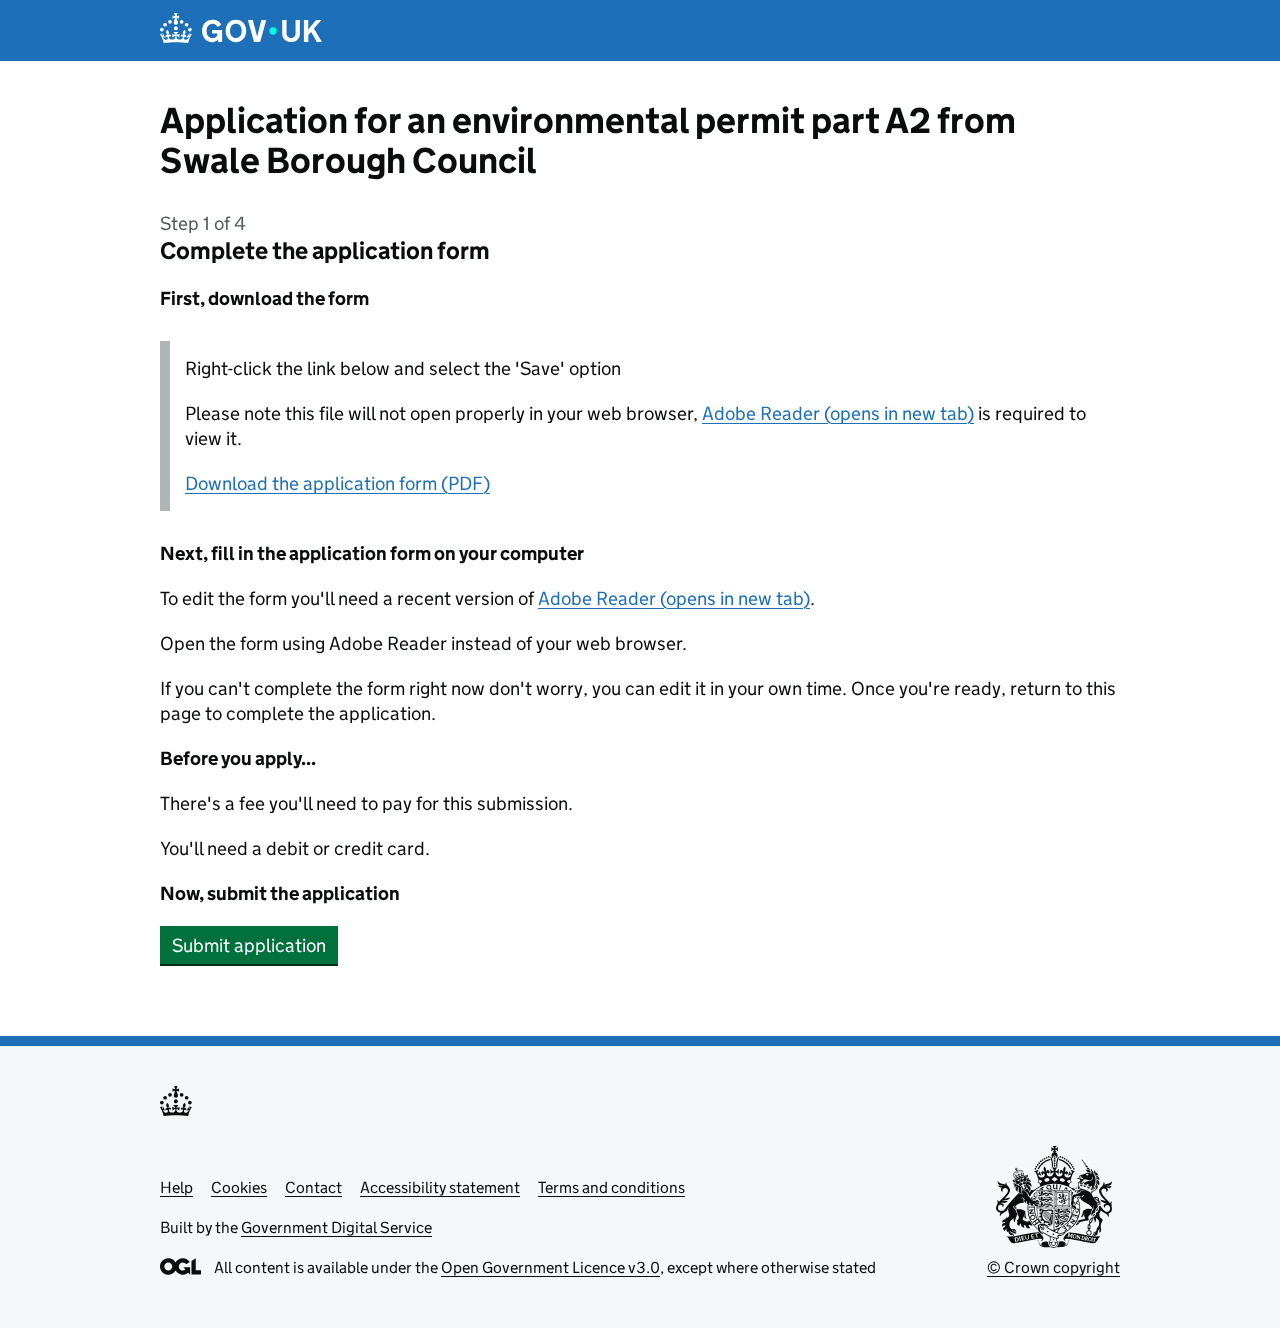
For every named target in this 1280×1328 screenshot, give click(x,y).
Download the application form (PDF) (337, 483)
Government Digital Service (336, 1227)
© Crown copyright (1053, 1267)
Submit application (249, 945)
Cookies (239, 1187)
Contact (313, 1187)
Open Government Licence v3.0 (550, 1267)
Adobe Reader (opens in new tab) (838, 413)
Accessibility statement (440, 1187)
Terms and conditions (611, 1187)
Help (176, 1187)
